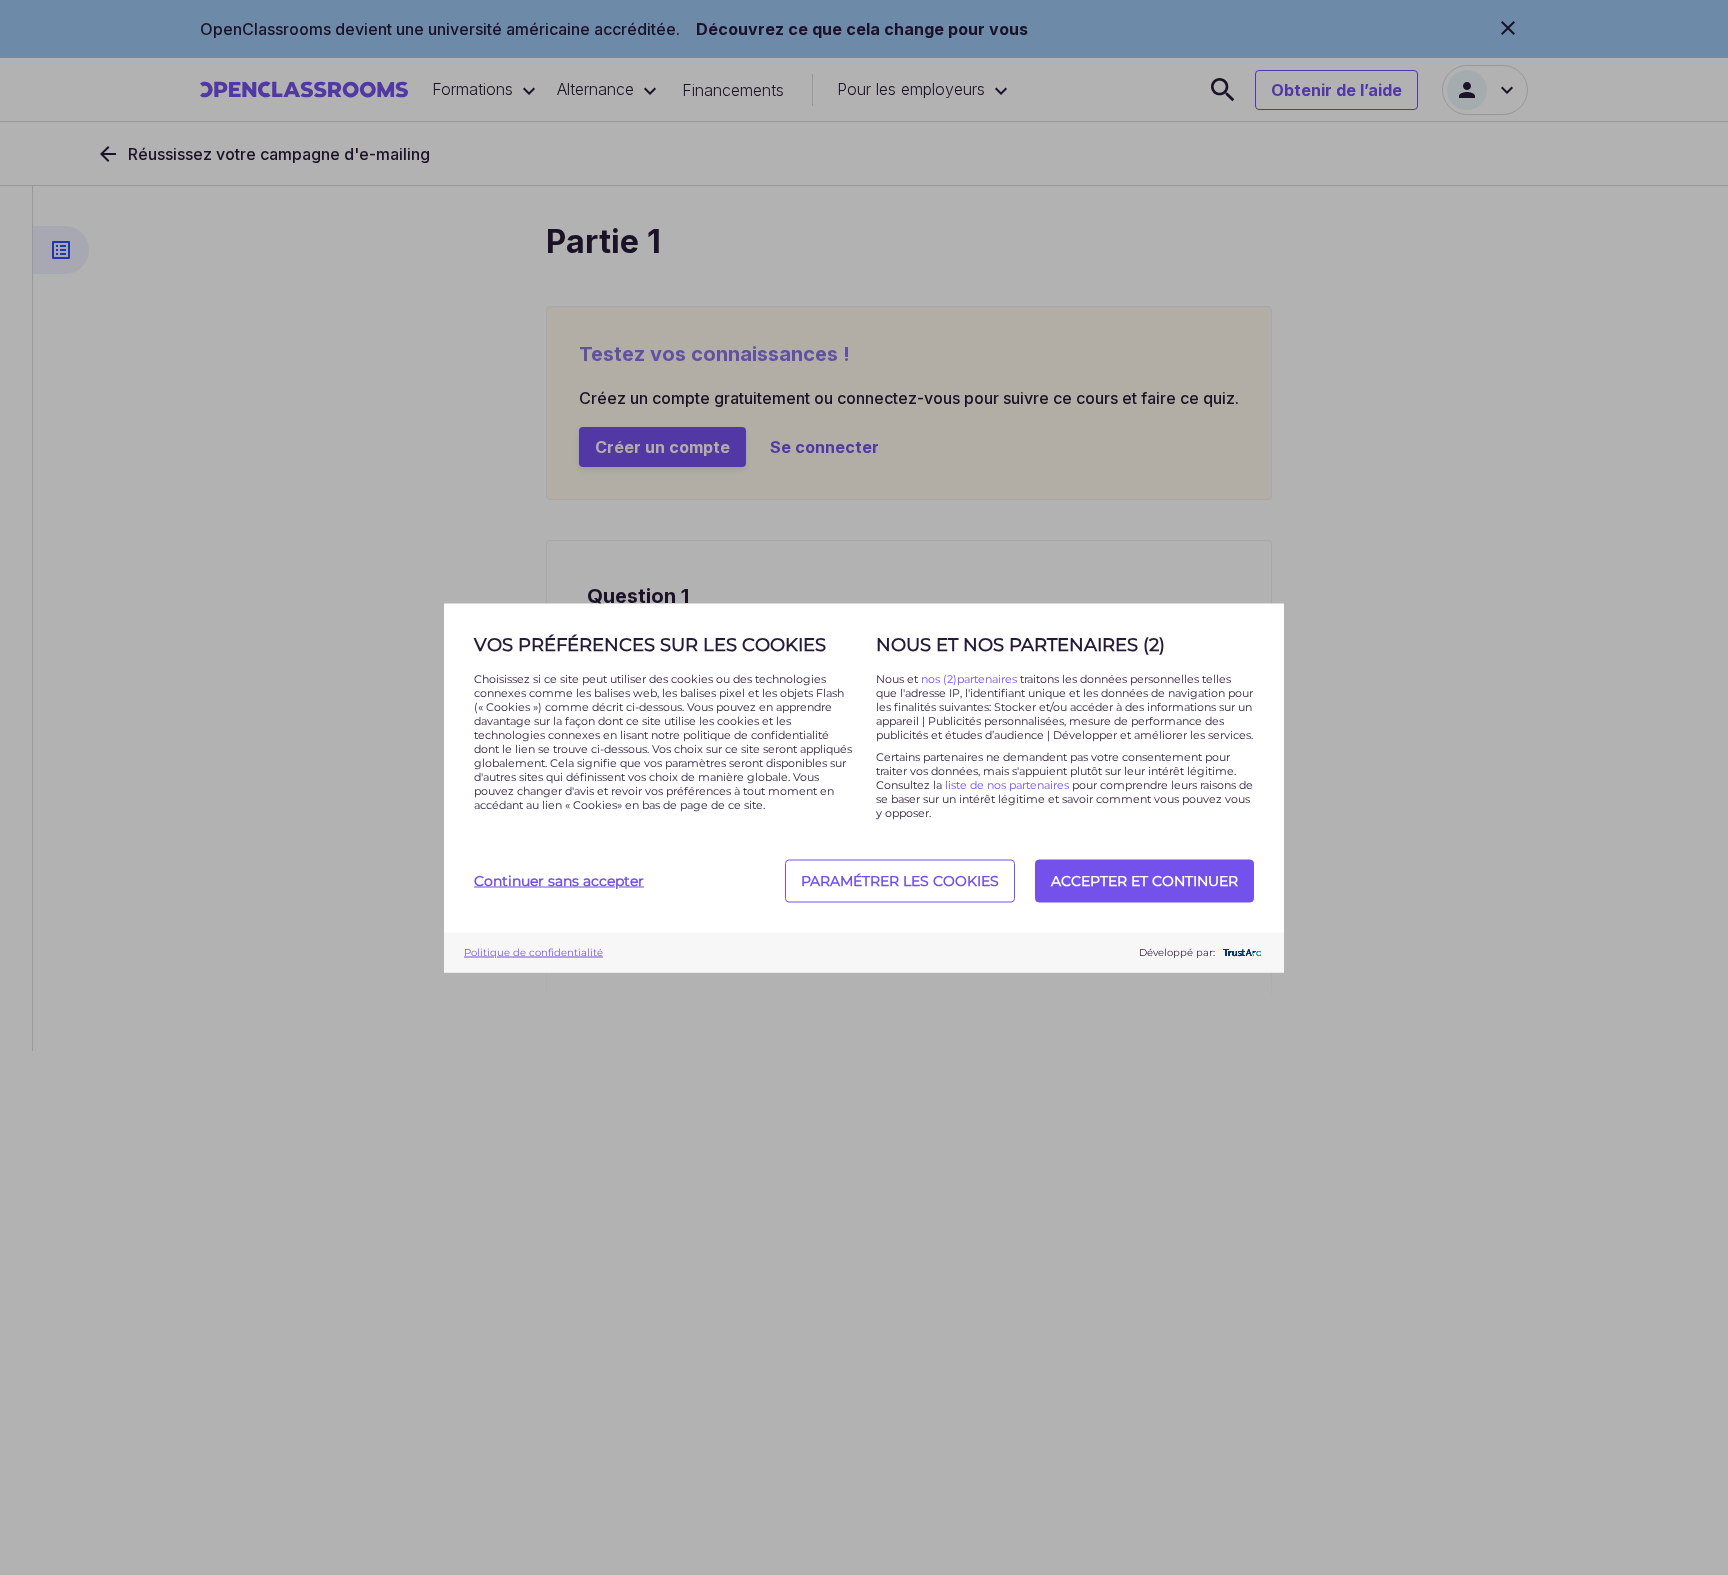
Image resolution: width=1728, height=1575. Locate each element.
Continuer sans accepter (559, 881)
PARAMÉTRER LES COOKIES (900, 881)
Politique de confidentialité (533, 952)
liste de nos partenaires (1007, 784)
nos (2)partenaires (970, 678)
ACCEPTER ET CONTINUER (1144, 881)
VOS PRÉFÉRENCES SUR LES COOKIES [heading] (650, 644)
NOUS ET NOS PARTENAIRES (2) (1020, 644)
